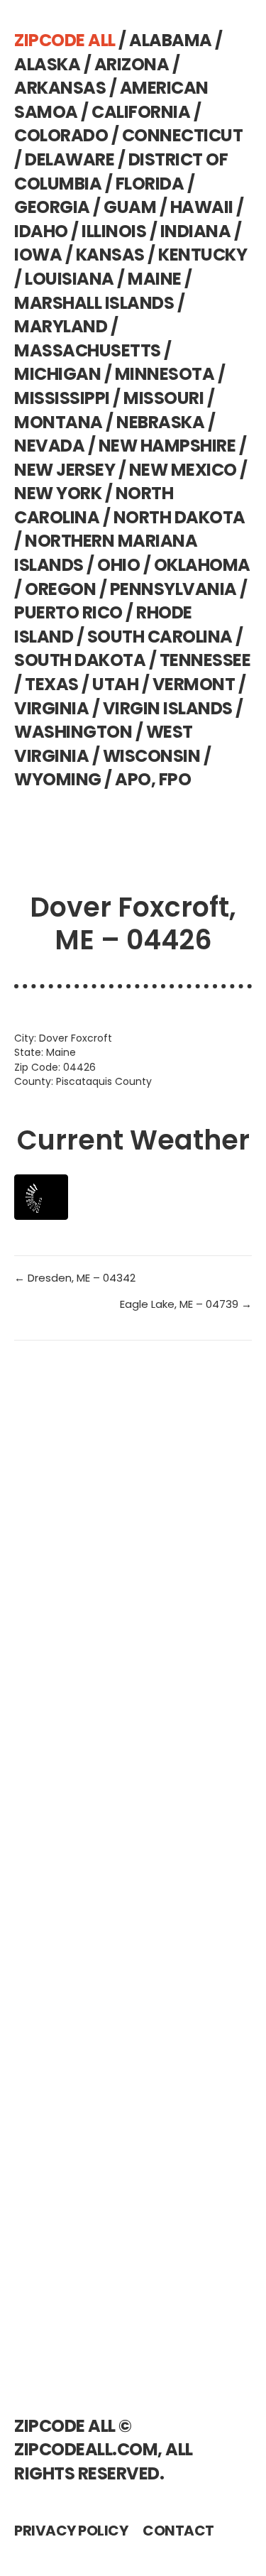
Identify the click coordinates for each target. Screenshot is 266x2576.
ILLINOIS (114, 231)
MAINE (155, 279)
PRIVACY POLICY (71, 2531)
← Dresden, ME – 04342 (75, 1278)
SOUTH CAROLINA (160, 637)
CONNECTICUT (183, 135)
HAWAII (202, 207)
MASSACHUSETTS (88, 350)
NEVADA (49, 446)
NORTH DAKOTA (179, 517)
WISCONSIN (152, 756)
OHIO (118, 565)
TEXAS (52, 684)
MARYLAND (61, 326)
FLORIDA (150, 184)
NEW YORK (58, 493)
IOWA (38, 255)
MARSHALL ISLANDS (94, 303)
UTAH (115, 684)
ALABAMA (171, 40)
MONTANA (59, 422)
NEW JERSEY (65, 470)
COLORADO (61, 135)
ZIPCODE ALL (65, 40)
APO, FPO (153, 779)
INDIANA (196, 231)
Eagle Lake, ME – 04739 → (186, 1304)
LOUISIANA (70, 279)
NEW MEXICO (183, 470)
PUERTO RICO (68, 612)
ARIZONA (132, 64)
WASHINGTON (73, 732)
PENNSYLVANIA (173, 589)
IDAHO (41, 231)
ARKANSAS (60, 88)
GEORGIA (52, 207)
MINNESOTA (165, 374)
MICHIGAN (57, 374)
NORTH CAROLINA (94, 505)
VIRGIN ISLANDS (168, 708)
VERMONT (194, 684)
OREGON (60, 589)
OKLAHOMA (202, 565)
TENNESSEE (205, 660)
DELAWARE (70, 159)
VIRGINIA (51, 708)
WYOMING (58, 779)
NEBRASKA (160, 422)
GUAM (130, 207)
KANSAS (110, 255)
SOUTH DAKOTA (80, 660)
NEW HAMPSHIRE (167, 446)
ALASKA (47, 64)
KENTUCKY (203, 255)
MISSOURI (164, 398)
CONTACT (178, 2531)
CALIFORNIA (141, 112)
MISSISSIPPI (62, 398)
